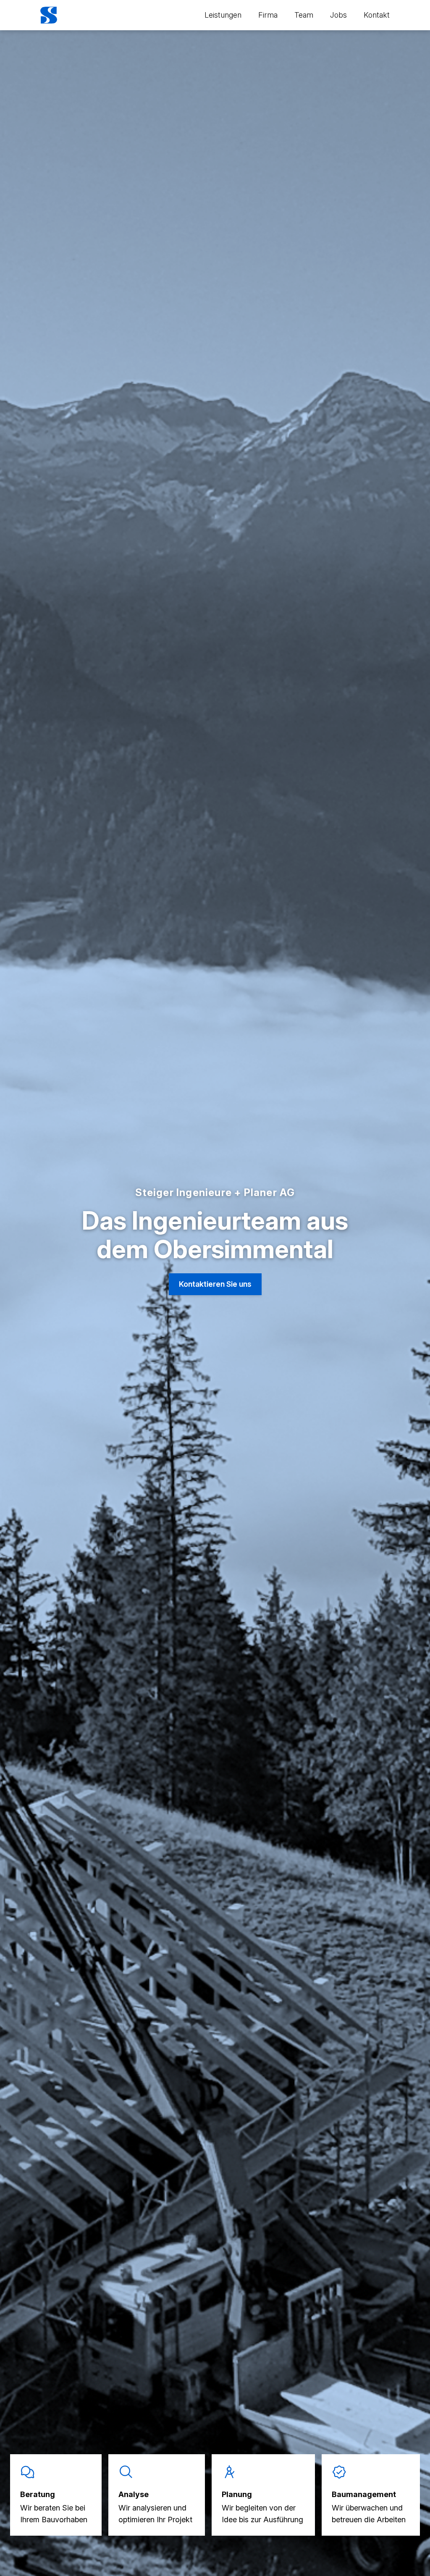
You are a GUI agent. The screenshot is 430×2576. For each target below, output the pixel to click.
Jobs (338, 15)
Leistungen (223, 15)
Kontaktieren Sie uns (215, 1284)
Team (304, 15)
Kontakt (377, 15)
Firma (268, 15)
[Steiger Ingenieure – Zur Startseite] (49, 15)
